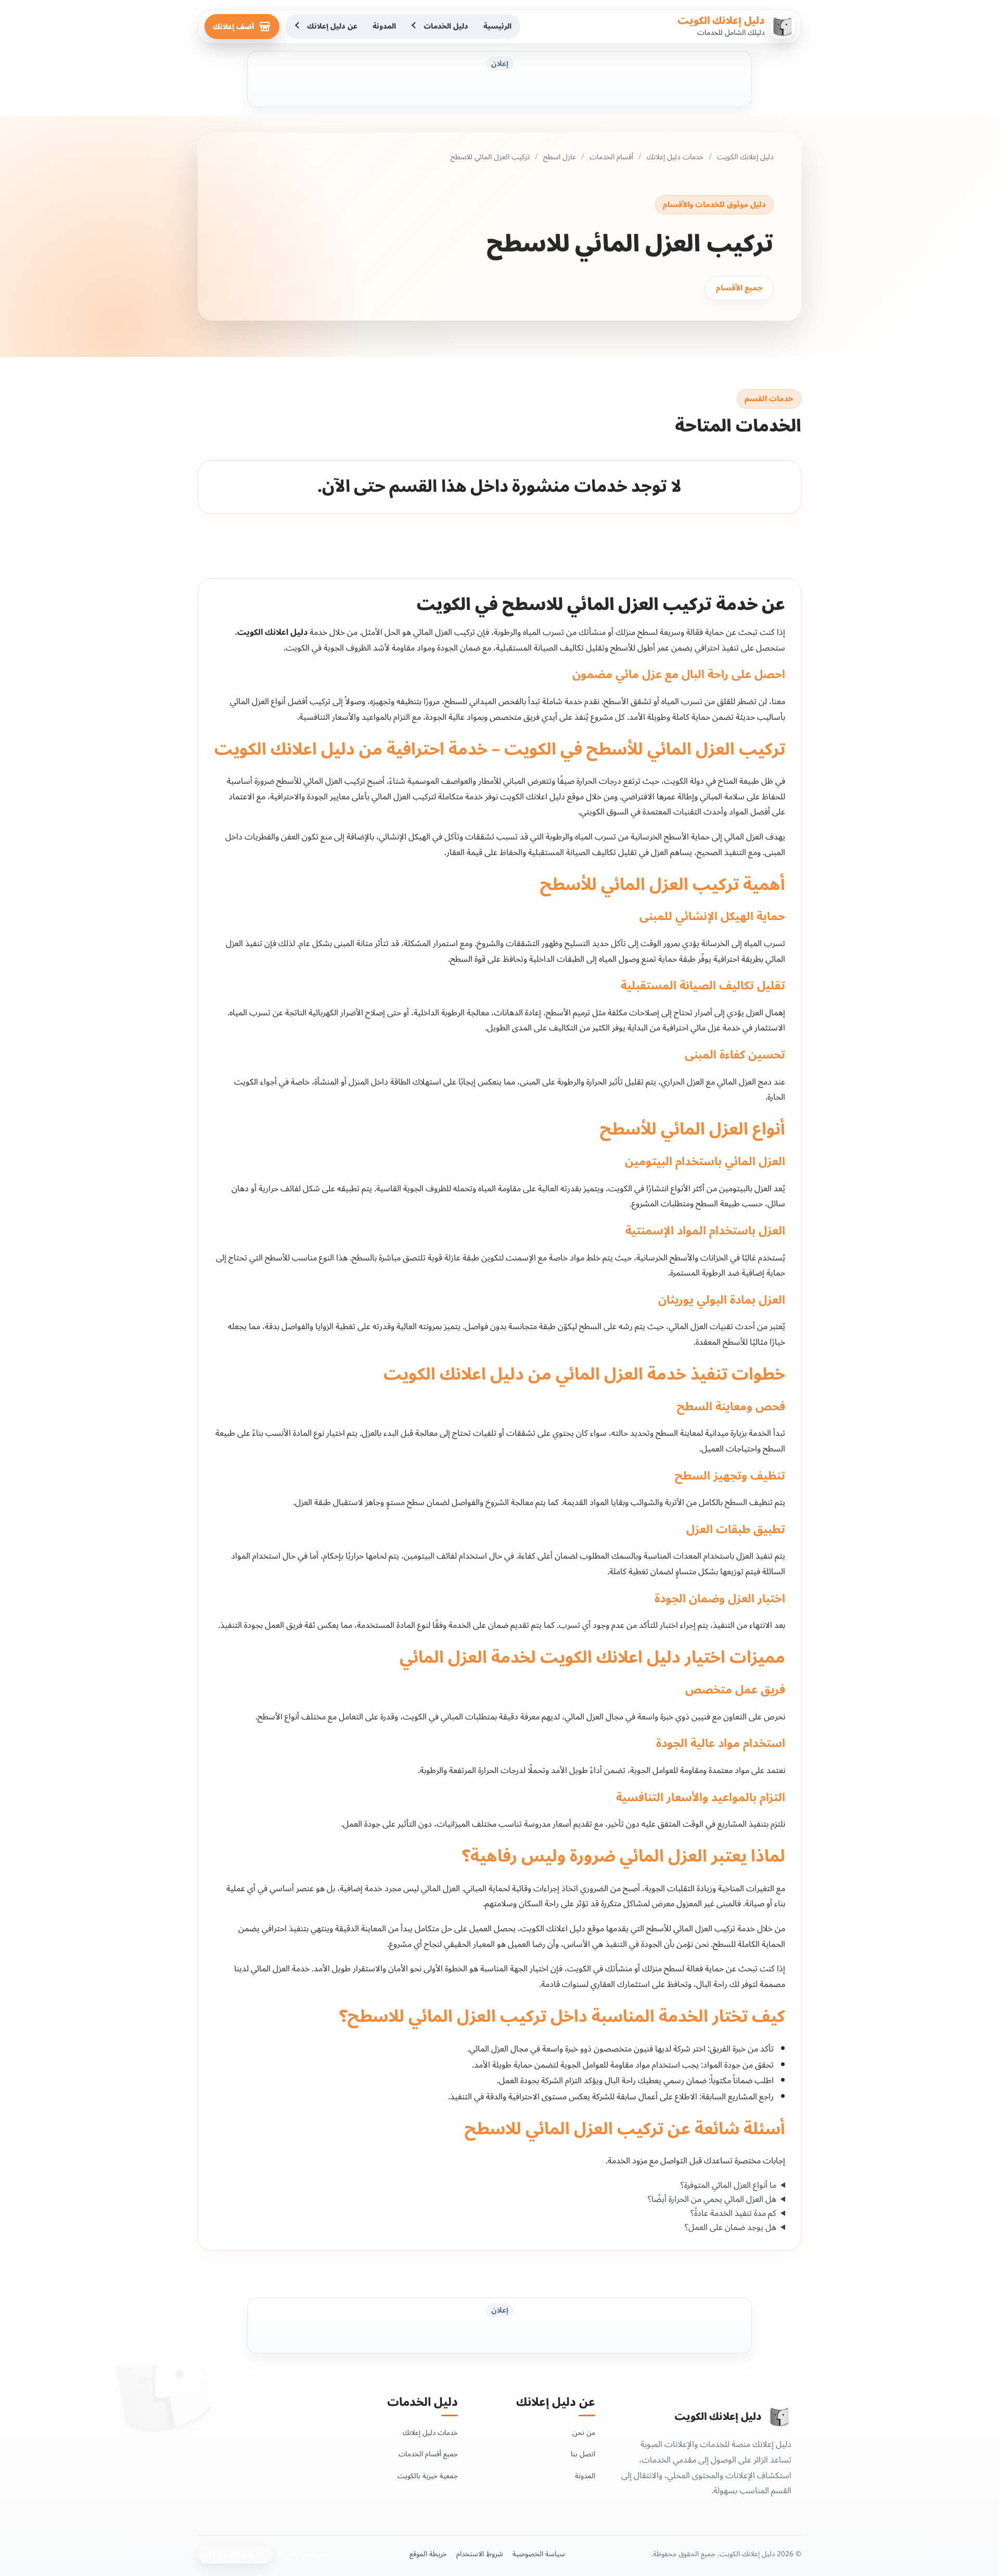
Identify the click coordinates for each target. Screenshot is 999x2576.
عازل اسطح (560, 157)
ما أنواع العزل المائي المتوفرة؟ (728, 2185)
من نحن (584, 2433)
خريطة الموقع (428, 2554)
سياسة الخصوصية (539, 2554)
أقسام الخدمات (611, 157)
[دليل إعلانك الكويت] (779, 2417)
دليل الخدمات (446, 26)
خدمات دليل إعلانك (675, 157)
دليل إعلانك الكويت (721, 21)
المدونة (384, 26)
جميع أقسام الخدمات (428, 2454)
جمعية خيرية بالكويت (428, 2476)
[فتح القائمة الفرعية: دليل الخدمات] (415, 27)
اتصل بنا (583, 2454)
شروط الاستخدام (480, 2554)
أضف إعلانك (233, 27)
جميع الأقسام (739, 288)
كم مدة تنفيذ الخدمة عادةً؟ (733, 2214)
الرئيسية (497, 26)
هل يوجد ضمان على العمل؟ (731, 2228)
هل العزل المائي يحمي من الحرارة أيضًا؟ (712, 2199)
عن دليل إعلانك (332, 26)
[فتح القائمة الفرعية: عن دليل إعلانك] (298, 27)
